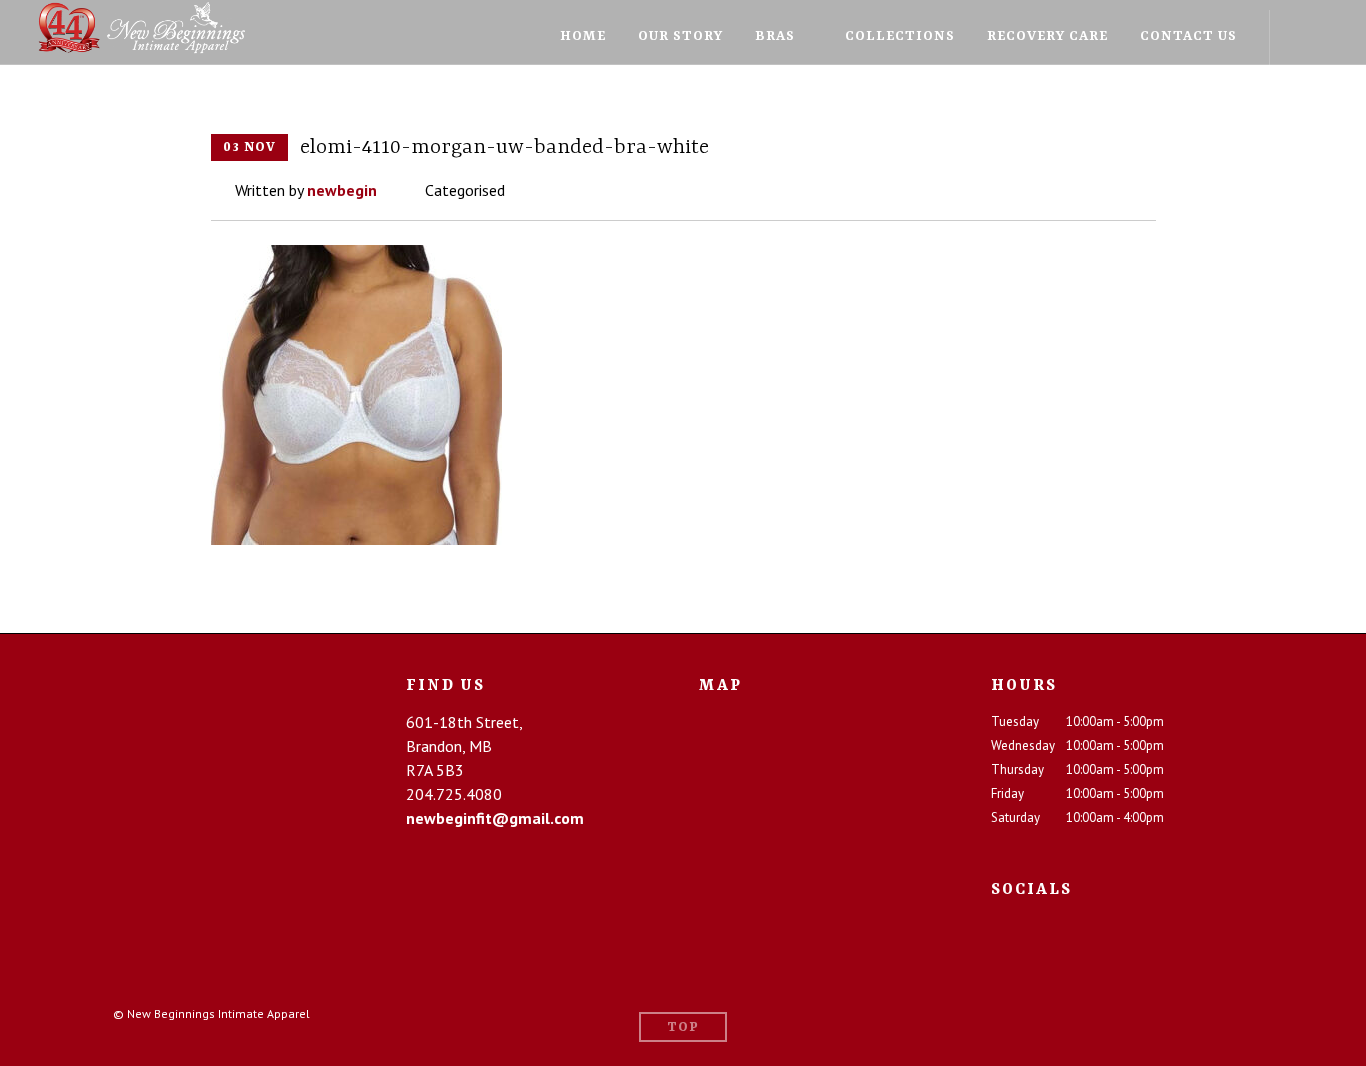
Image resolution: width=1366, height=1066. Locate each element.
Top (683, 1027)
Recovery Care (1047, 36)
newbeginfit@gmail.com (495, 818)
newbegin (342, 190)
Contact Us (1188, 36)
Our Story (680, 36)
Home (583, 36)
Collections (900, 36)
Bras (775, 36)
